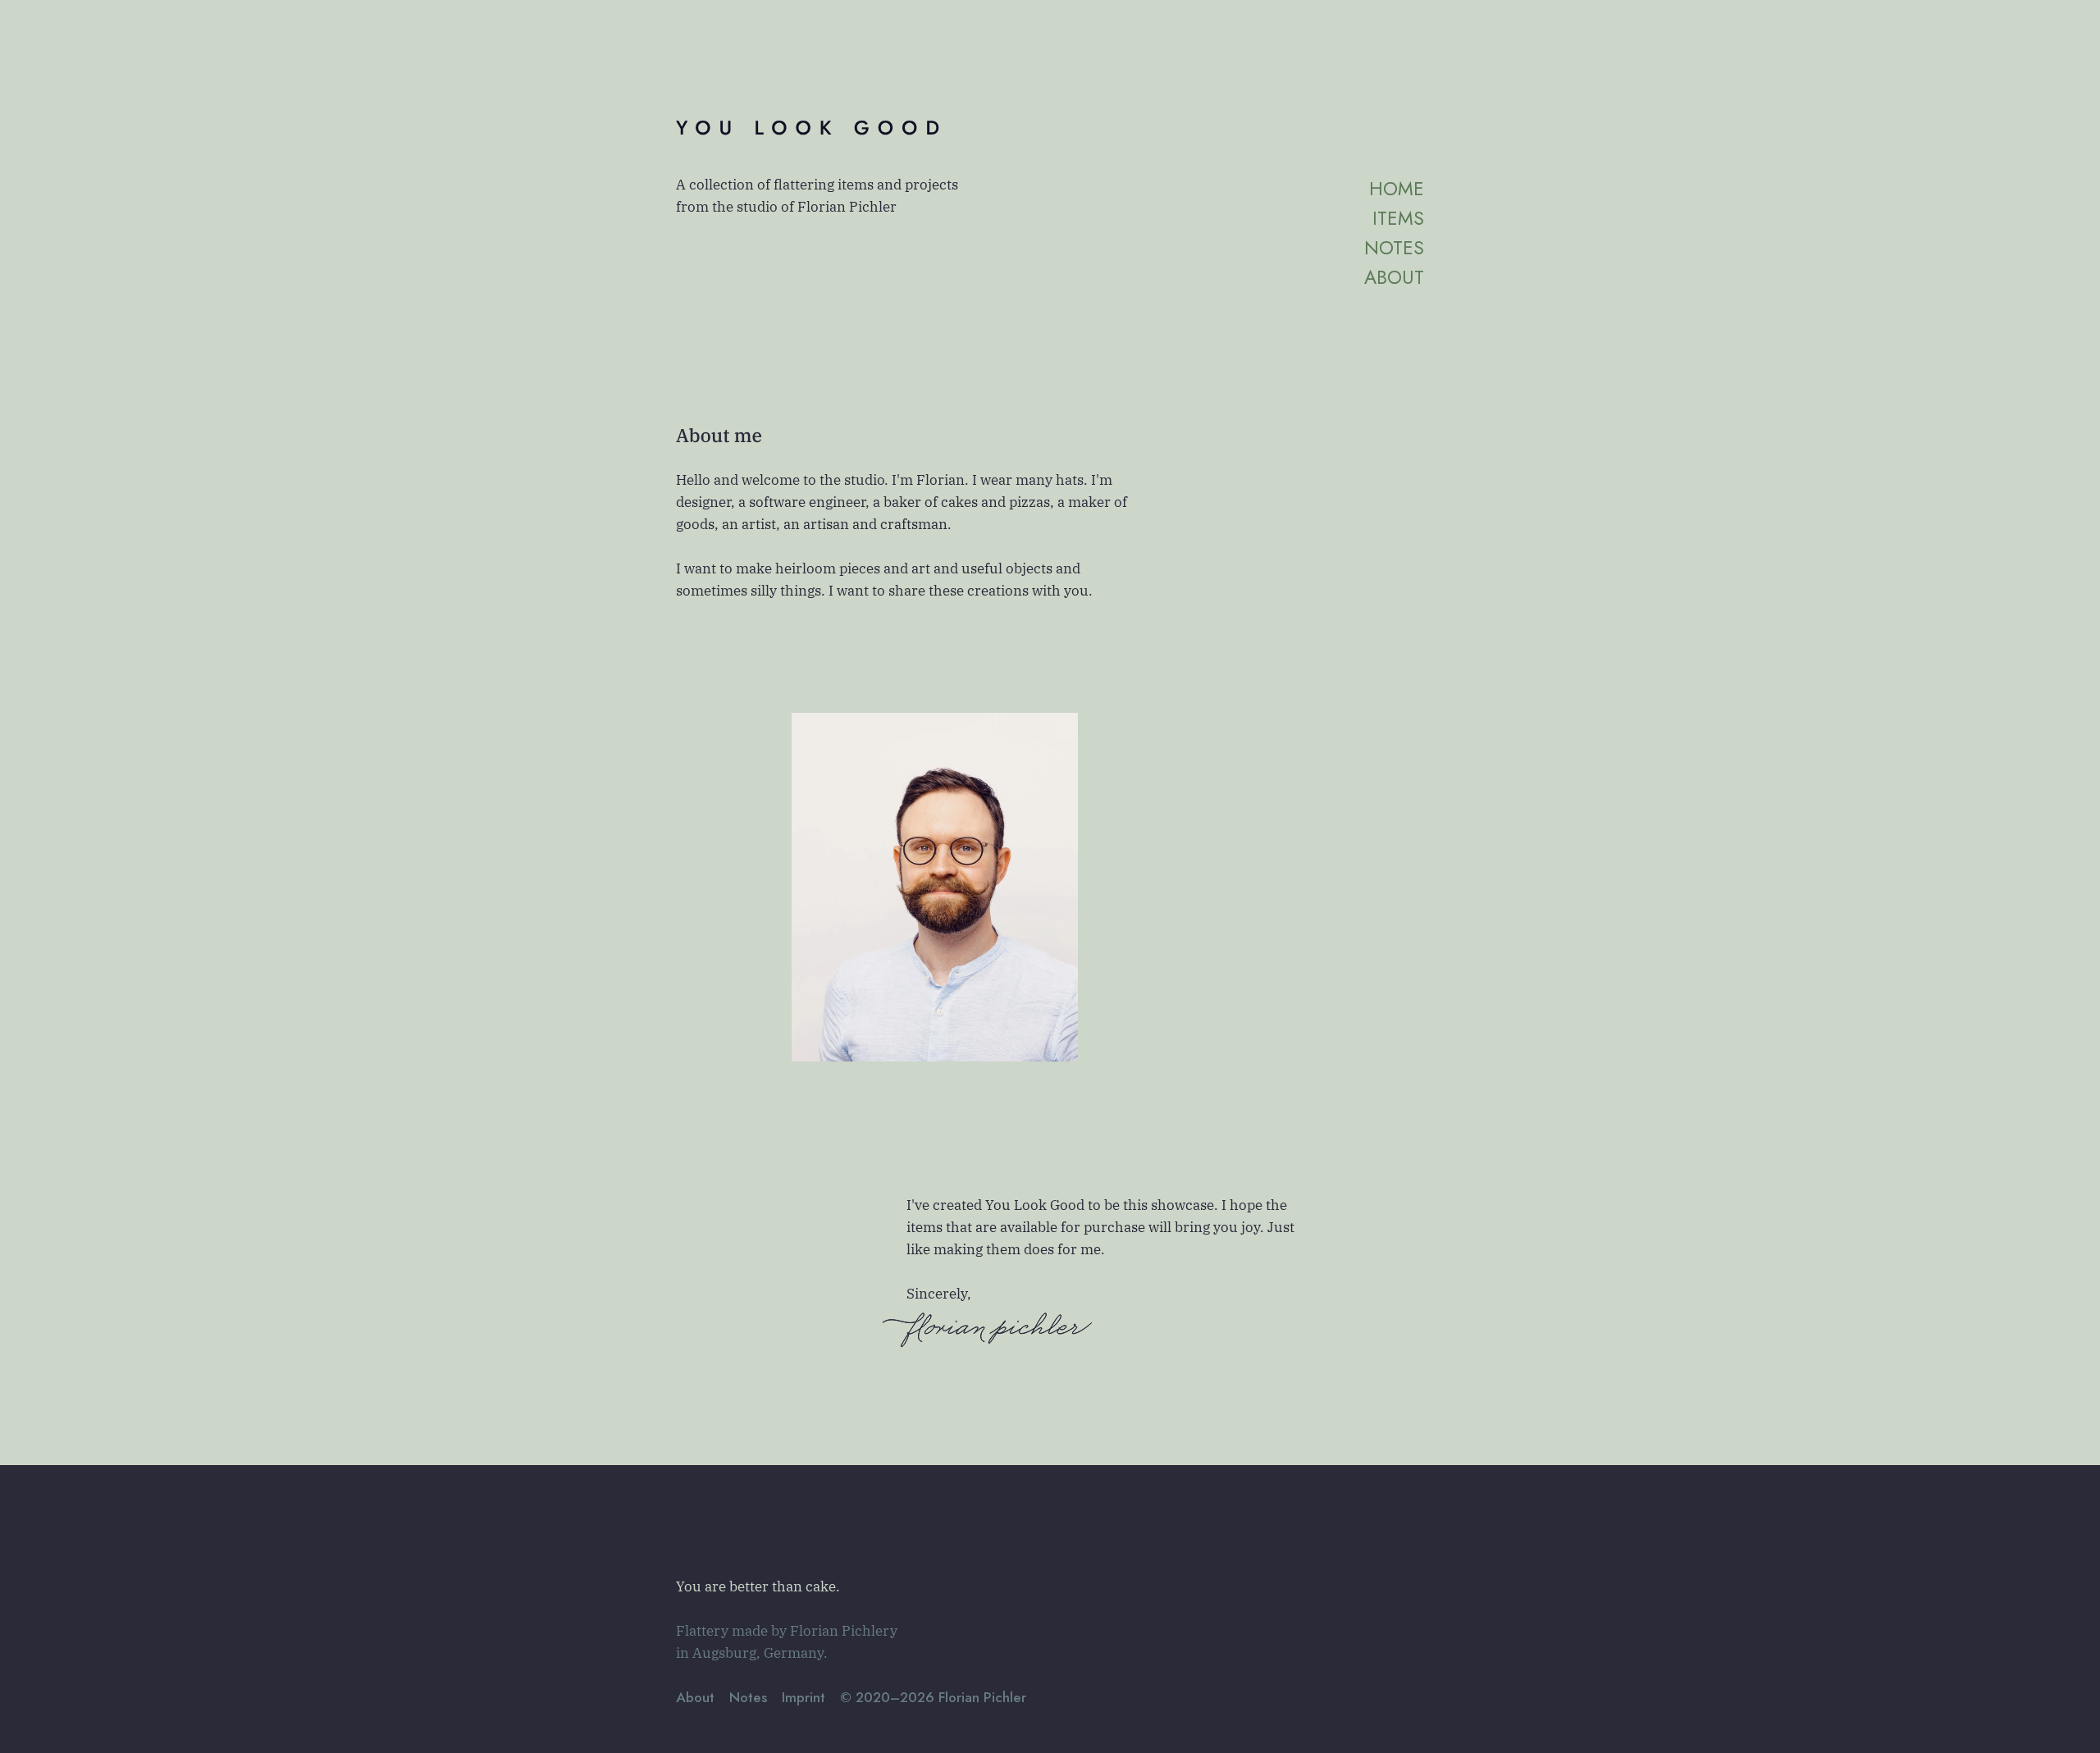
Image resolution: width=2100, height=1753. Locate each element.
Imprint (803, 1697)
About (1394, 277)
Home (1397, 189)
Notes (1394, 248)
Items (1398, 218)
